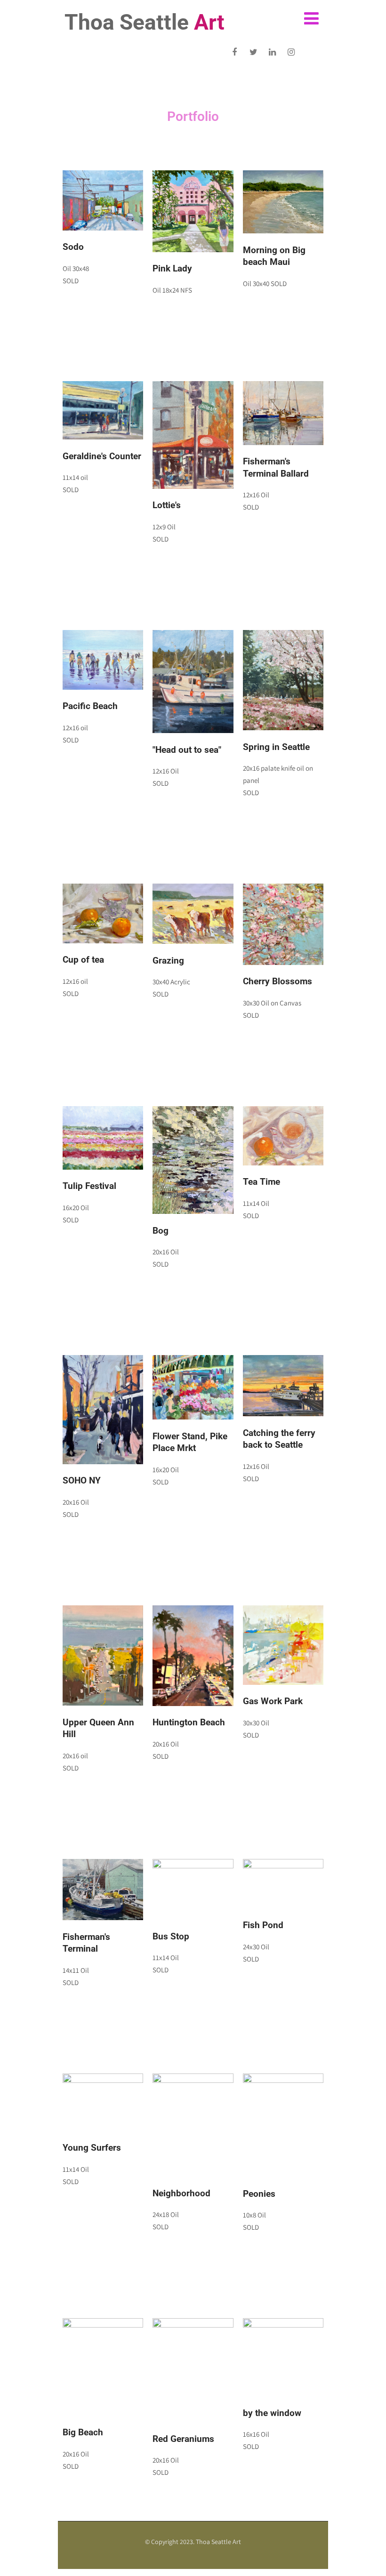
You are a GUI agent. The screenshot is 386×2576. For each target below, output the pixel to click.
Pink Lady (172, 268)
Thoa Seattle (145, 22)
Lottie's (167, 505)
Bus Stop (171, 1936)
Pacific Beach (90, 706)
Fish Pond (263, 1925)
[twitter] (253, 52)
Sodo (73, 247)
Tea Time (261, 1182)
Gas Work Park (273, 1701)
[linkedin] (272, 52)
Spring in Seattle (276, 747)
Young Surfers (92, 2148)
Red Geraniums (183, 2439)
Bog (161, 1231)
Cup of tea (83, 960)
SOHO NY (82, 1480)
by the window (272, 2413)
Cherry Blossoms (277, 981)
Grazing (168, 961)
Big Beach (83, 2432)
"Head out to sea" (187, 750)
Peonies (259, 2194)
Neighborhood (181, 2193)
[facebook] (235, 52)
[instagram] (291, 52)
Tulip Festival (89, 1186)
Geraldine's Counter (102, 456)
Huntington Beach (189, 1722)
